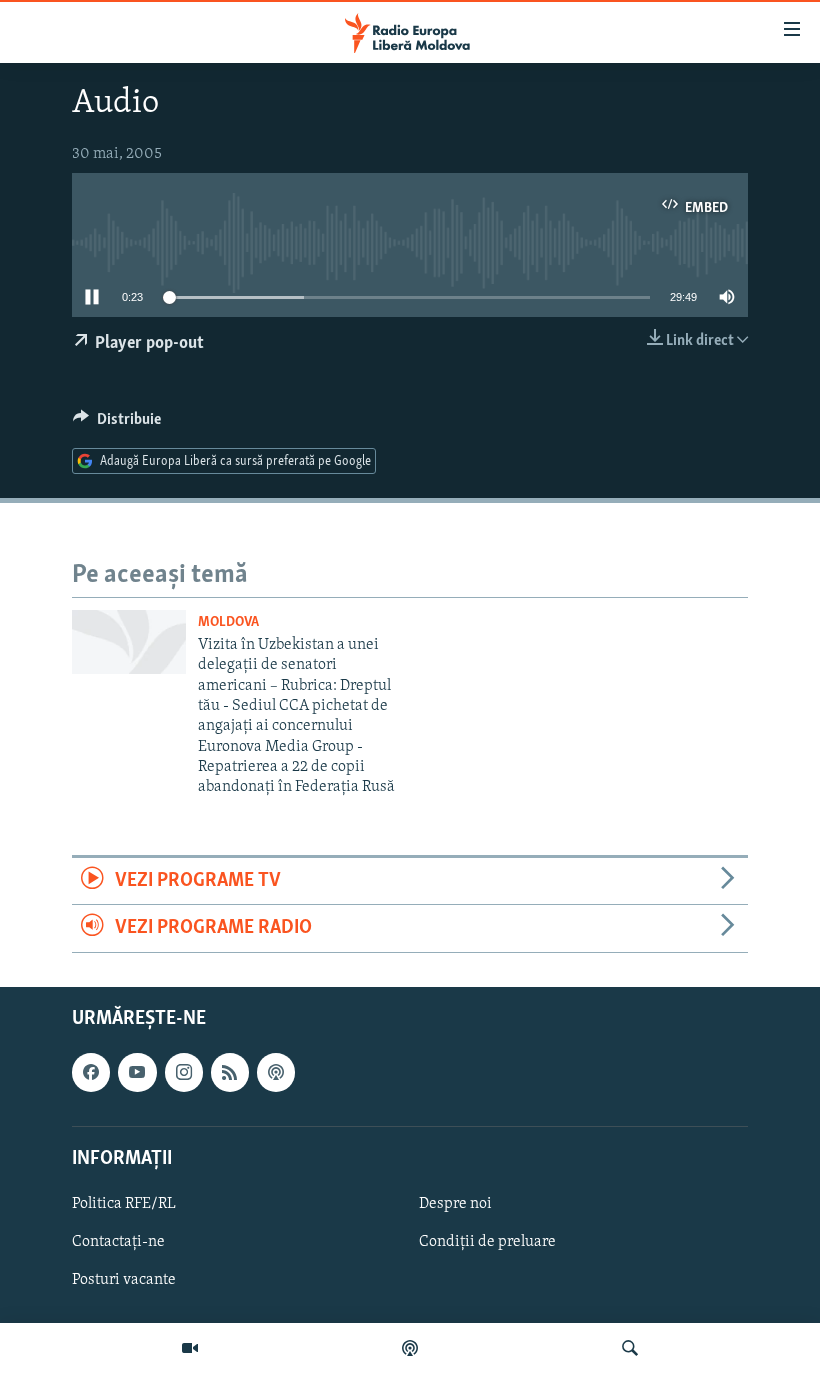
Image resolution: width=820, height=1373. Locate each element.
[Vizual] (190, 1348)
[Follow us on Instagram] (184, 1072)
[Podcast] (410, 1348)
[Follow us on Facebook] (91, 1072)
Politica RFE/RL (124, 1203)
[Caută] (630, 1348)
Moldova (228, 622)
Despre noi (455, 1203)
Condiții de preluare (487, 1242)
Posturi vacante (124, 1280)
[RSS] (230, 1072)
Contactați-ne (118, 1242)
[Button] (117, 424)
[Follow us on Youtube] (137, 1072)
